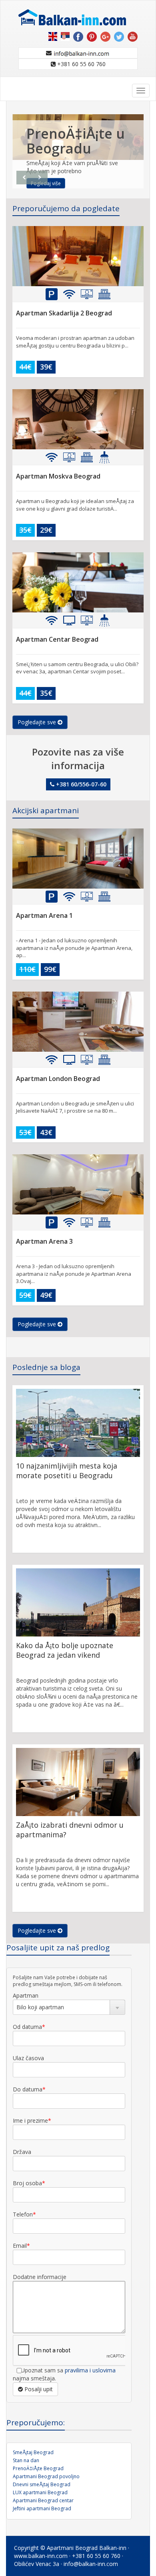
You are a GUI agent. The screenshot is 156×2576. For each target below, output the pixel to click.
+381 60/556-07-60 (80, 784)
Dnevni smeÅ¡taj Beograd (42, 2484)
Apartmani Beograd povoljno (46, 2476)
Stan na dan (26, 2460)
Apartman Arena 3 (44, 1241)
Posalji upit (38, 2389)
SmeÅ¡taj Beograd (33, 2452)
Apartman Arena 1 (44, 915)
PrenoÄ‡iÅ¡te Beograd (38, 2468)
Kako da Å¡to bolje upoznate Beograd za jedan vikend (65, 1650)
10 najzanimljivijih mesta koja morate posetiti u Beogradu (67, 1471)
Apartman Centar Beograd (57, 639)
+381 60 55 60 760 (81, 64)
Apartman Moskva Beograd (58, 476)
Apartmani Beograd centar (43, 2500)
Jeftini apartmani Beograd (42, 2508)
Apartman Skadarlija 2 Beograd (64, 313)
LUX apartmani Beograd (40, 2492)
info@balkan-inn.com (91, 2564)
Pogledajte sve (38, 722)
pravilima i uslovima (90, 2370)
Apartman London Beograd (58, 1079)
